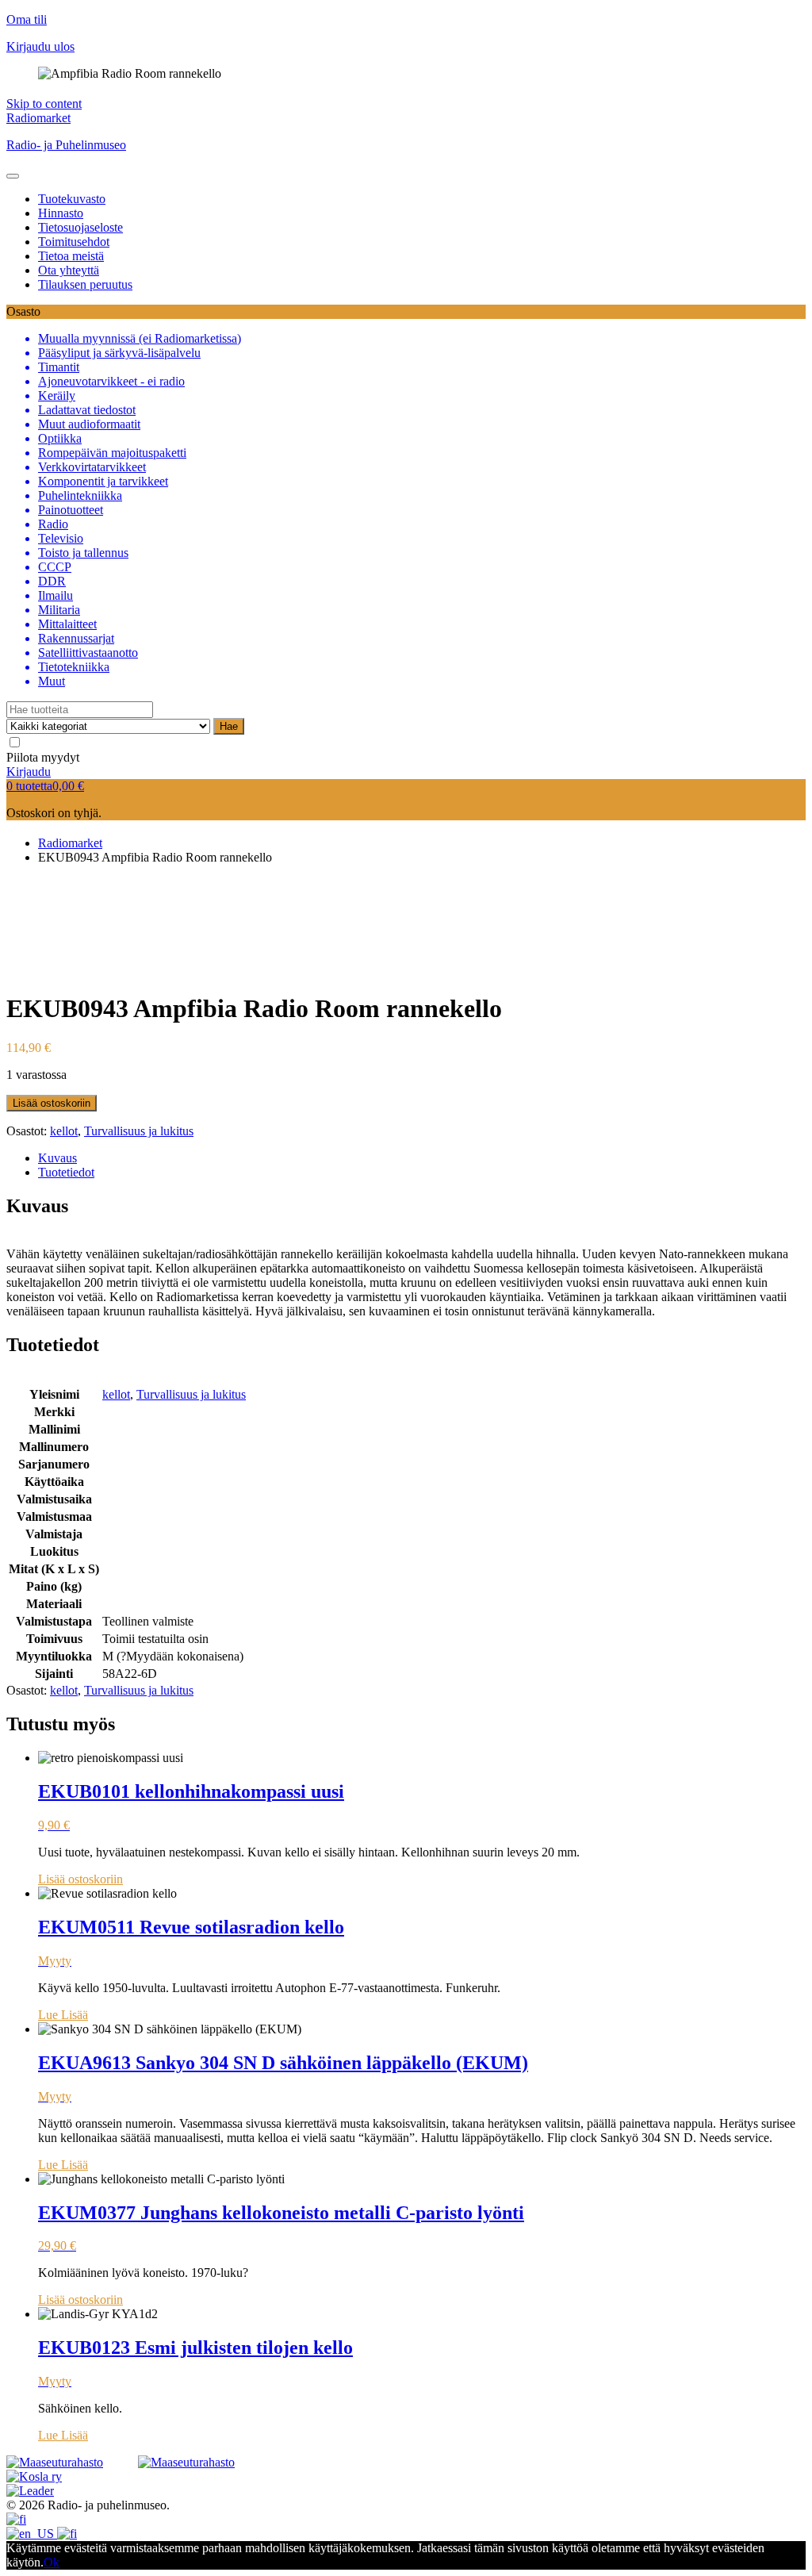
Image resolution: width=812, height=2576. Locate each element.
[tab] (422, 1158)
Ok (52, 2562)
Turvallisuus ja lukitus (139, 1131)
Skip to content (44, 104)
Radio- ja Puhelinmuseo (66, 145)
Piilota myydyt (43, 757)
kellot (64, 1131)
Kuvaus (57, 1158)
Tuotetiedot (66, 1172)
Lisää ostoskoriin (52, 1103)
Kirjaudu (29, 772)
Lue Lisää (63, 2015)
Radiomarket (38, 118)
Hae (229, 726)
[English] (32, 2534)
